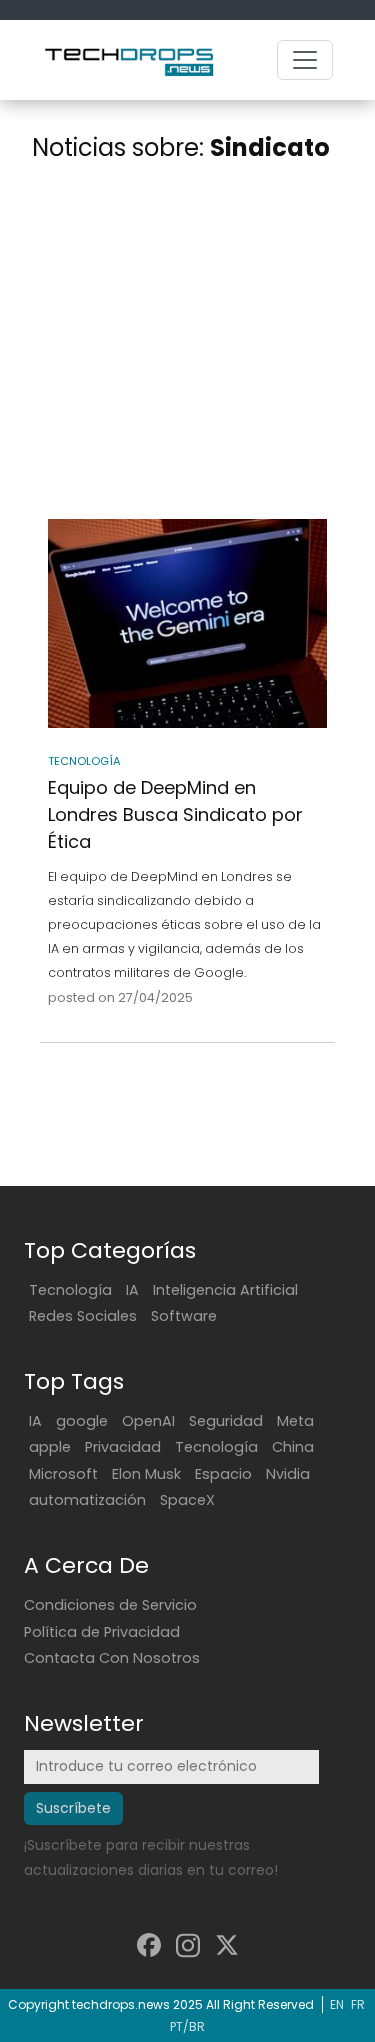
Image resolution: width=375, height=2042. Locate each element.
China (293, 1447)
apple (50, 1447)
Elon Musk (146, 1474)
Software (184, 1316)
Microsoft (63, 1474)
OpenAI (148, 1421)
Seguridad (226, 1421)
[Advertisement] (187, 344)
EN (337, 2004)
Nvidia (288, 1474)
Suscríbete (73, 1808)
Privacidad (123, 1447)
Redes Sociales (83, 1316)
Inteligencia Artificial (225, 1290)
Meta (295, 1421)
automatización (87, 1500)
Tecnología (70, 1290)
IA (132, 1290)
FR (358, 2004)
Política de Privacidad (102, 1632)
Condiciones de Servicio (110, 1605)
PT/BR (187, 2026)
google (82, 1421)
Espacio (223, 1474)
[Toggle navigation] (305, 60)
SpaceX (187, 1500)
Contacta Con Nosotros (112, 1658)
